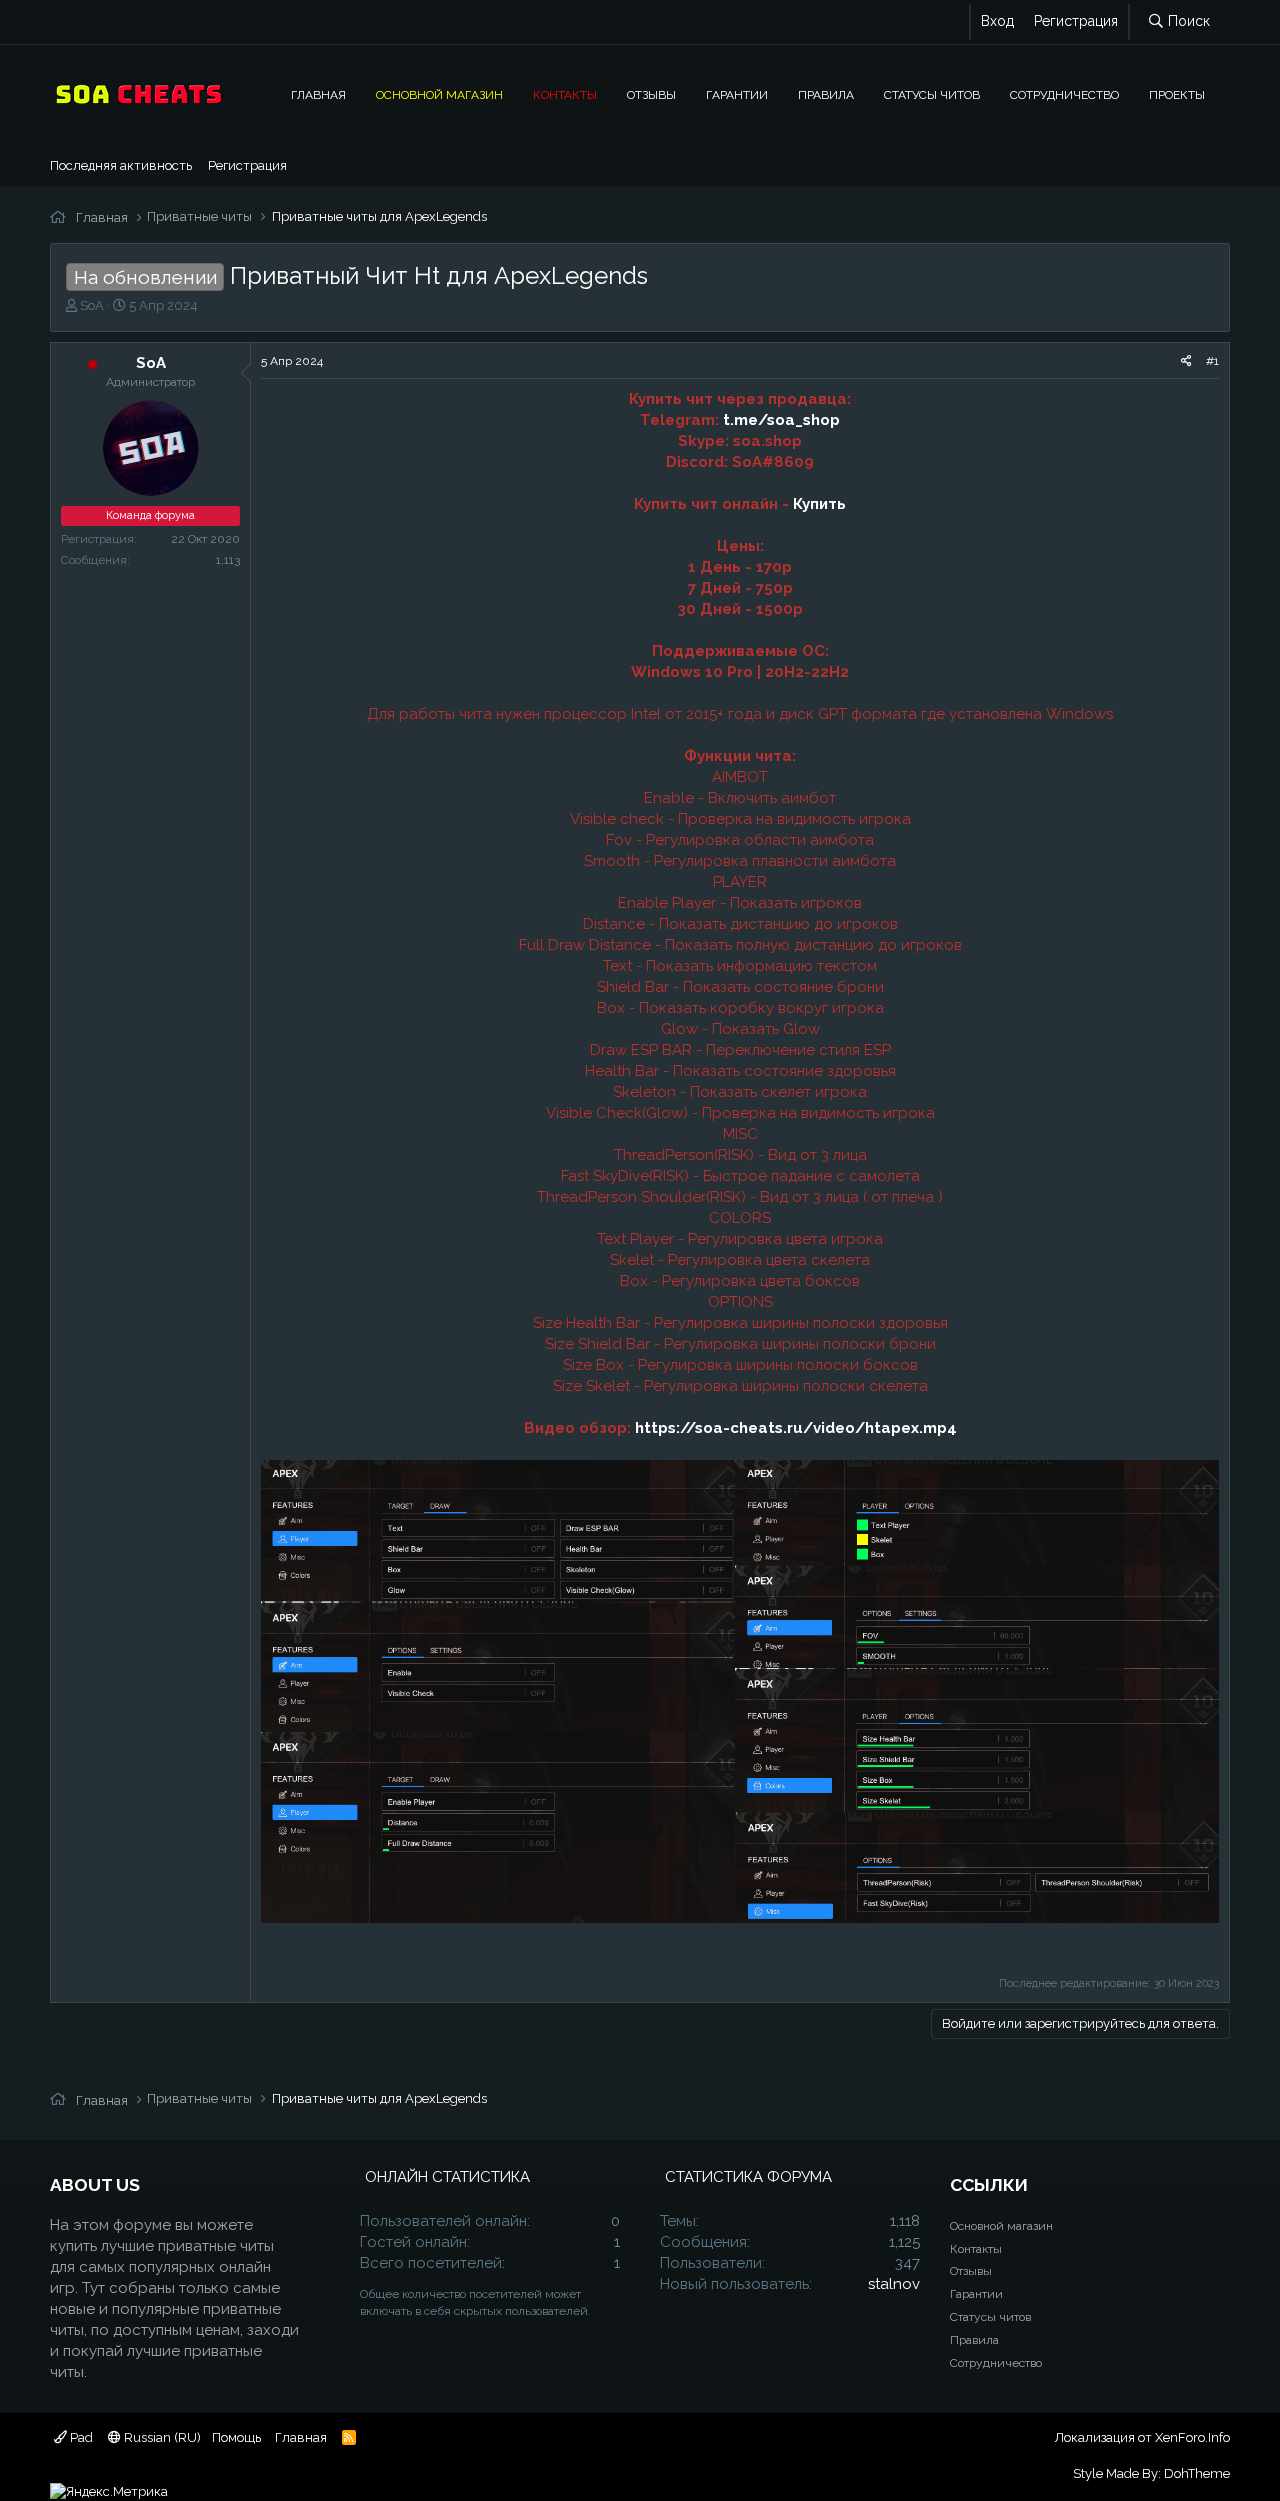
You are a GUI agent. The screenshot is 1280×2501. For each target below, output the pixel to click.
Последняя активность (121, 165)
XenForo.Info (1192, 2437)
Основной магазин (439, 94)
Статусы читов (932, 94)
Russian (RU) (161, 2437)
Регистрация (247, 165)
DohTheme (1197, 2473)
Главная (318, 94)
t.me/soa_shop (781, 420)
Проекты (1177, 94)
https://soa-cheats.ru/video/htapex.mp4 (796, 1428)
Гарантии (737, 94)
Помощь (236, 2437)
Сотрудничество (1064, 94)
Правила (826, 94)
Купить (819, 504)
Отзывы (651, 94)
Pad (80, 2437)
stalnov (894, 2284)
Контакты (565, 94)
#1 (1212, 361)
